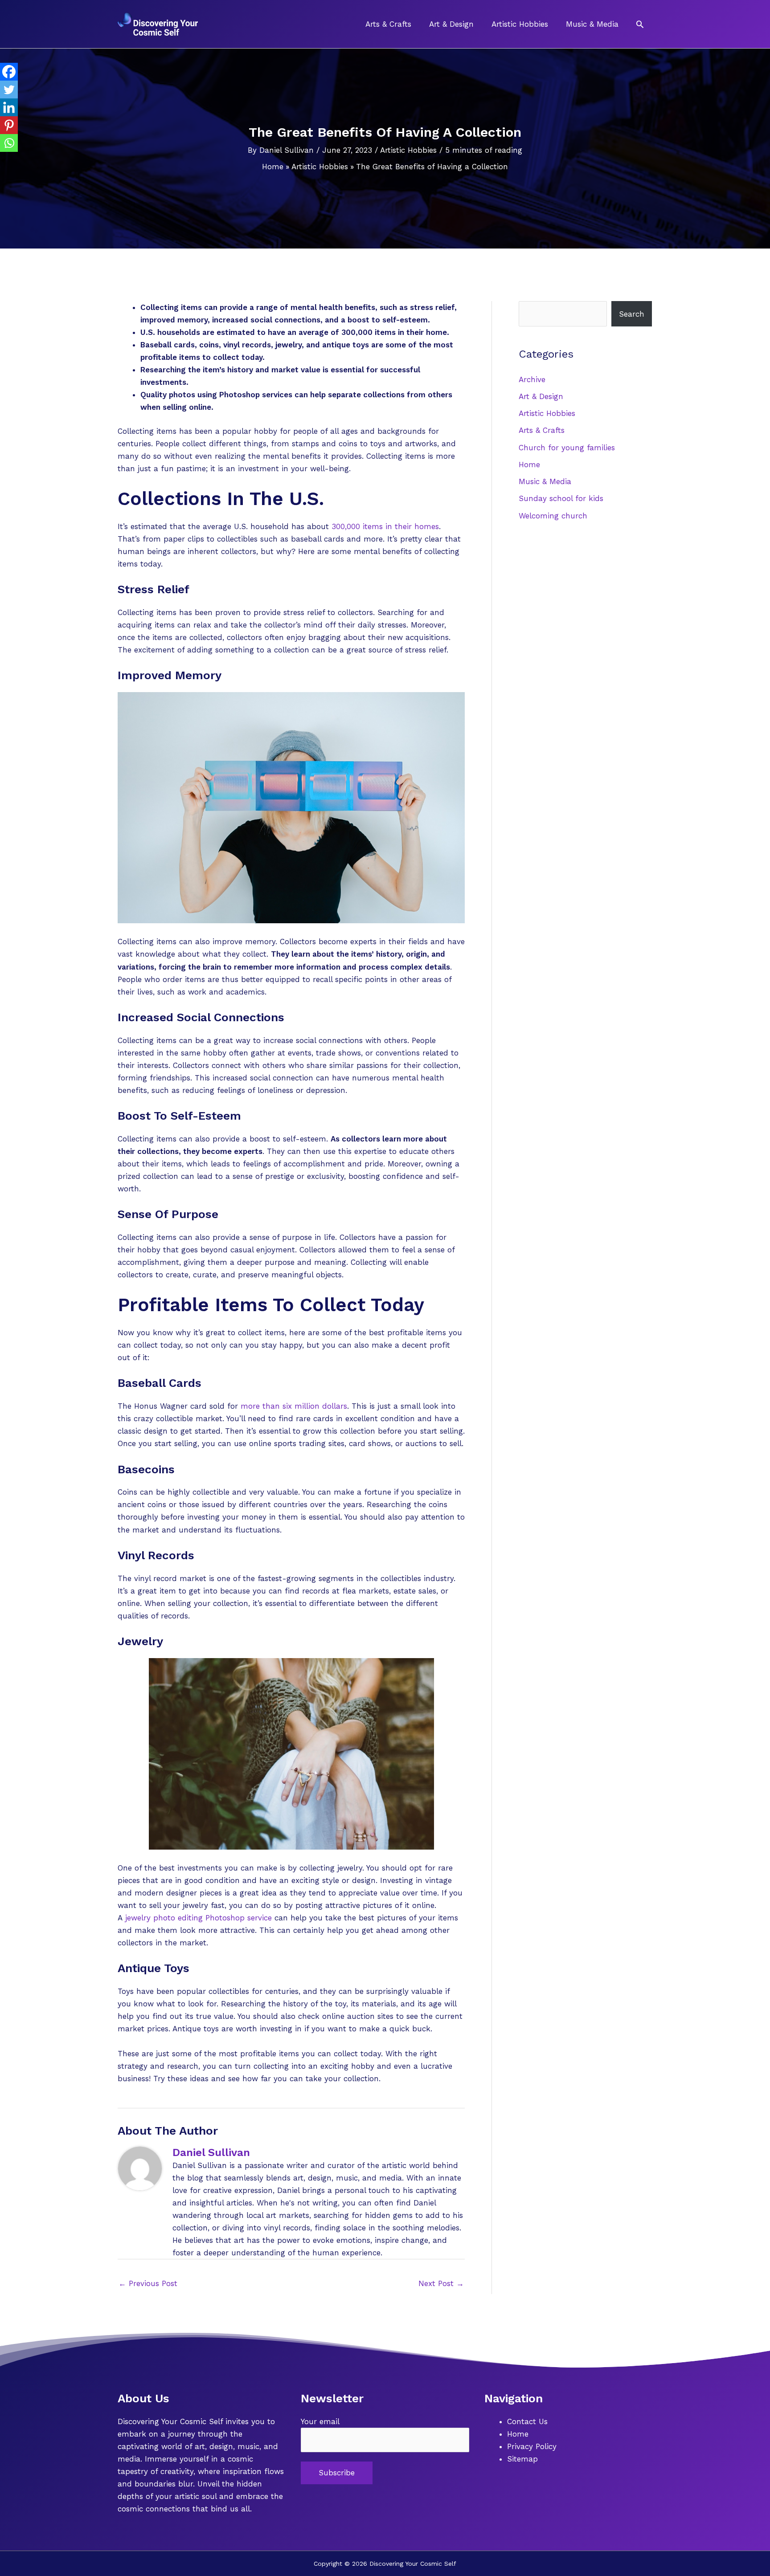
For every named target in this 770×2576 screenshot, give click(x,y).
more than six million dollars (294, 1406)
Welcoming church (553, 516)
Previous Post (148, 2283)
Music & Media (545, 481)
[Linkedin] (9, 107)
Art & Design (541, 396)
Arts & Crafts (542, 430)
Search (632, 314)
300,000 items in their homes (385, 526)
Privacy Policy (532, 2446)
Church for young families (567, 448)
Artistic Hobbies (408, 150)
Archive (532, 379)
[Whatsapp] (9, 143)
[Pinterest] (9, 125)
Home (529, 465)
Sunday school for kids (561, 498)
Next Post (441, 2283)
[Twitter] (9, 90)
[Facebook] (9, 72)
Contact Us (527, 2421)
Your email (320, 2421)
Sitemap (522, 2459)
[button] (640, 24)
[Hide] (4, 160)
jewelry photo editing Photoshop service (199, 1918)
